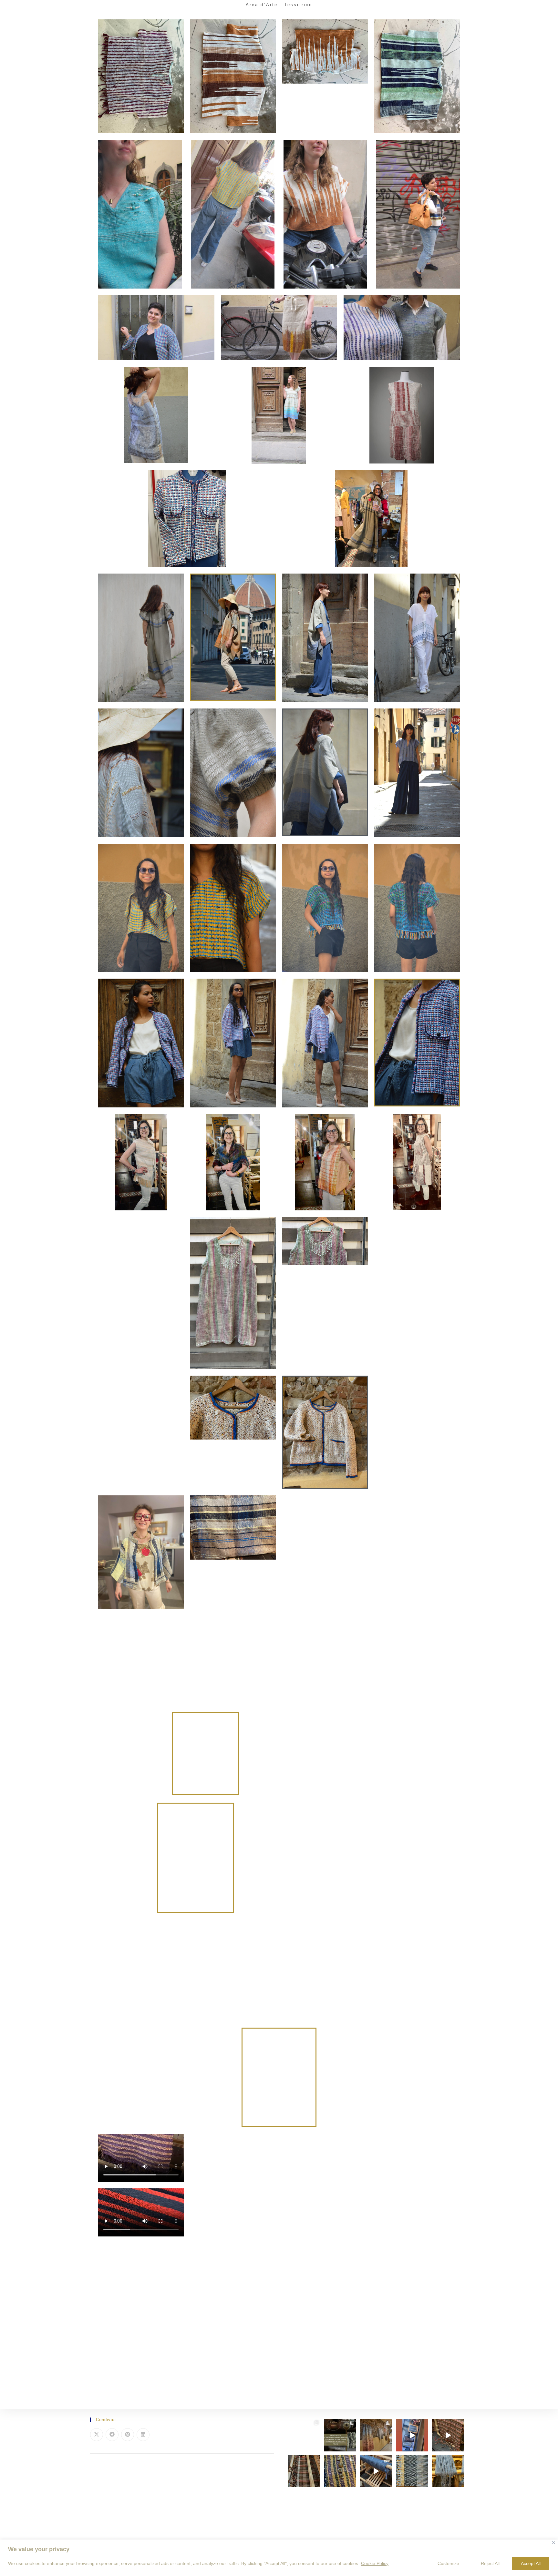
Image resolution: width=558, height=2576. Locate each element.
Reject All (490, 2563)
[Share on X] (97, 2435)
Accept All (531, 2563)
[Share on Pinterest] (128, 2435)
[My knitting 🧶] (304, 2435)
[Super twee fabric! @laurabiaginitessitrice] (412, 2471)
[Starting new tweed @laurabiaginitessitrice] (448, 2471)
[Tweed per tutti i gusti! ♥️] (304, 2471)
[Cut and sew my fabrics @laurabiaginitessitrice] (340, 2471)
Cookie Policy (375, 2563)
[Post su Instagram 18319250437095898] (412, 2435)
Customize (448, 2563)
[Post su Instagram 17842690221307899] (376, 2471)
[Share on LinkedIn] (143, 2435)
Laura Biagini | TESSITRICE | (50, 5)
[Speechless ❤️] (448, 2435)
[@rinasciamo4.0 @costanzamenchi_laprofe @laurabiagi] (340, 2435)
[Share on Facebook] (112, 2435)
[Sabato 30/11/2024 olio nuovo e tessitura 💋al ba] (376, 2435)
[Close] (554, 2543)
